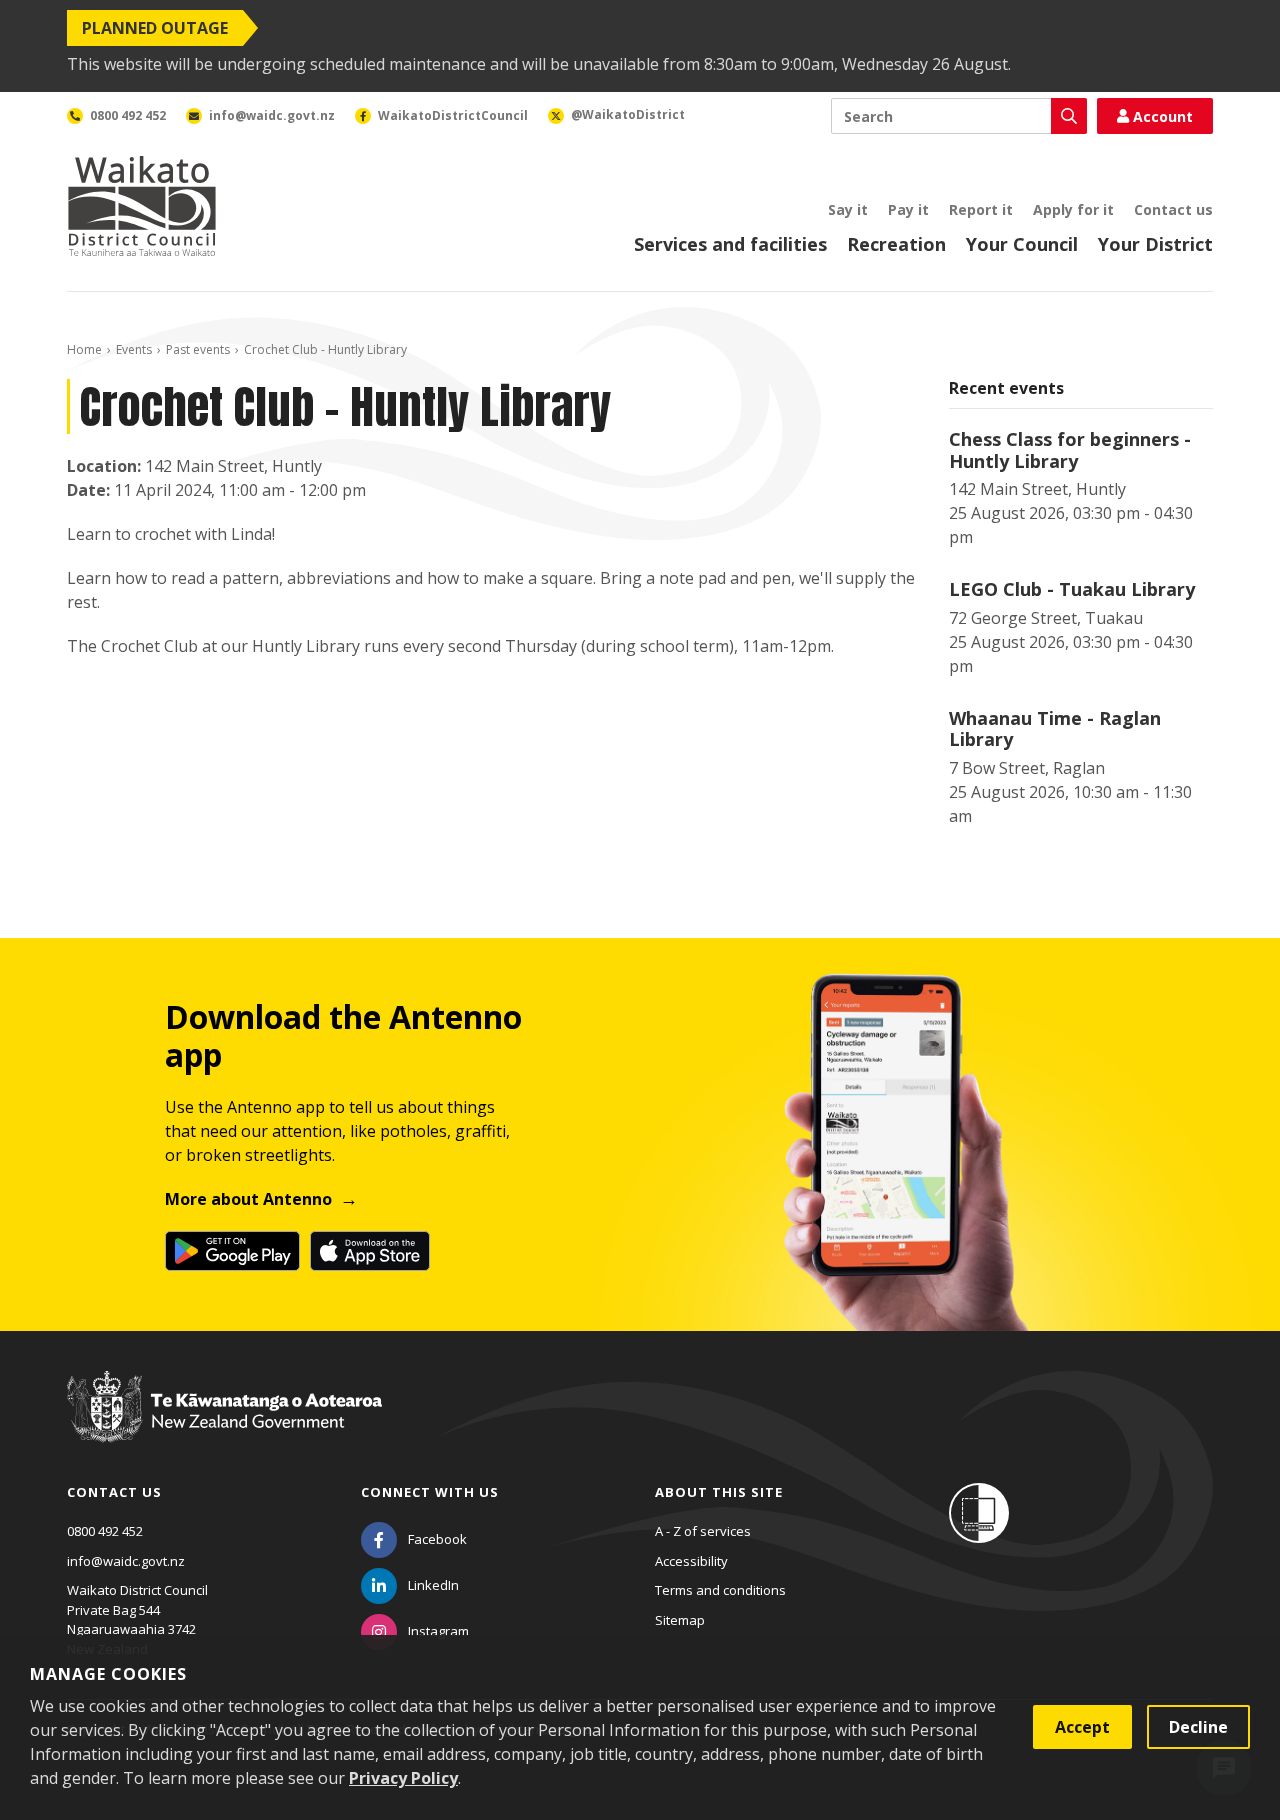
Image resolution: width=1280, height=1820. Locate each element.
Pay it (908, 209)
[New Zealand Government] (224, 1425)
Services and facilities (730, 244)
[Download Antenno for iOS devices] (370, 1251)
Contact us (1173, 209)
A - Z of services (703, 1531)
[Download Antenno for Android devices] (232, 1251)
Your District (1155, 244)
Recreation (896, 244)
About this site (719, 1492)
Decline (1198, 1727)
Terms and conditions (720, 1590)
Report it (981, 209)
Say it (848, 209)
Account (1163, 116)
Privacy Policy (403, 1778)
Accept (1082, 1727)
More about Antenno (248, 1199)
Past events (198, 349)
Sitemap (680, 1620)
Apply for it (1073, 209)
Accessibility (691, 1561)
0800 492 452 (105, 1531)
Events (134, 349)
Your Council (1022, 244)
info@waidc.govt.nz (126, 1561)
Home (84, 349)
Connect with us (430, 1492)
